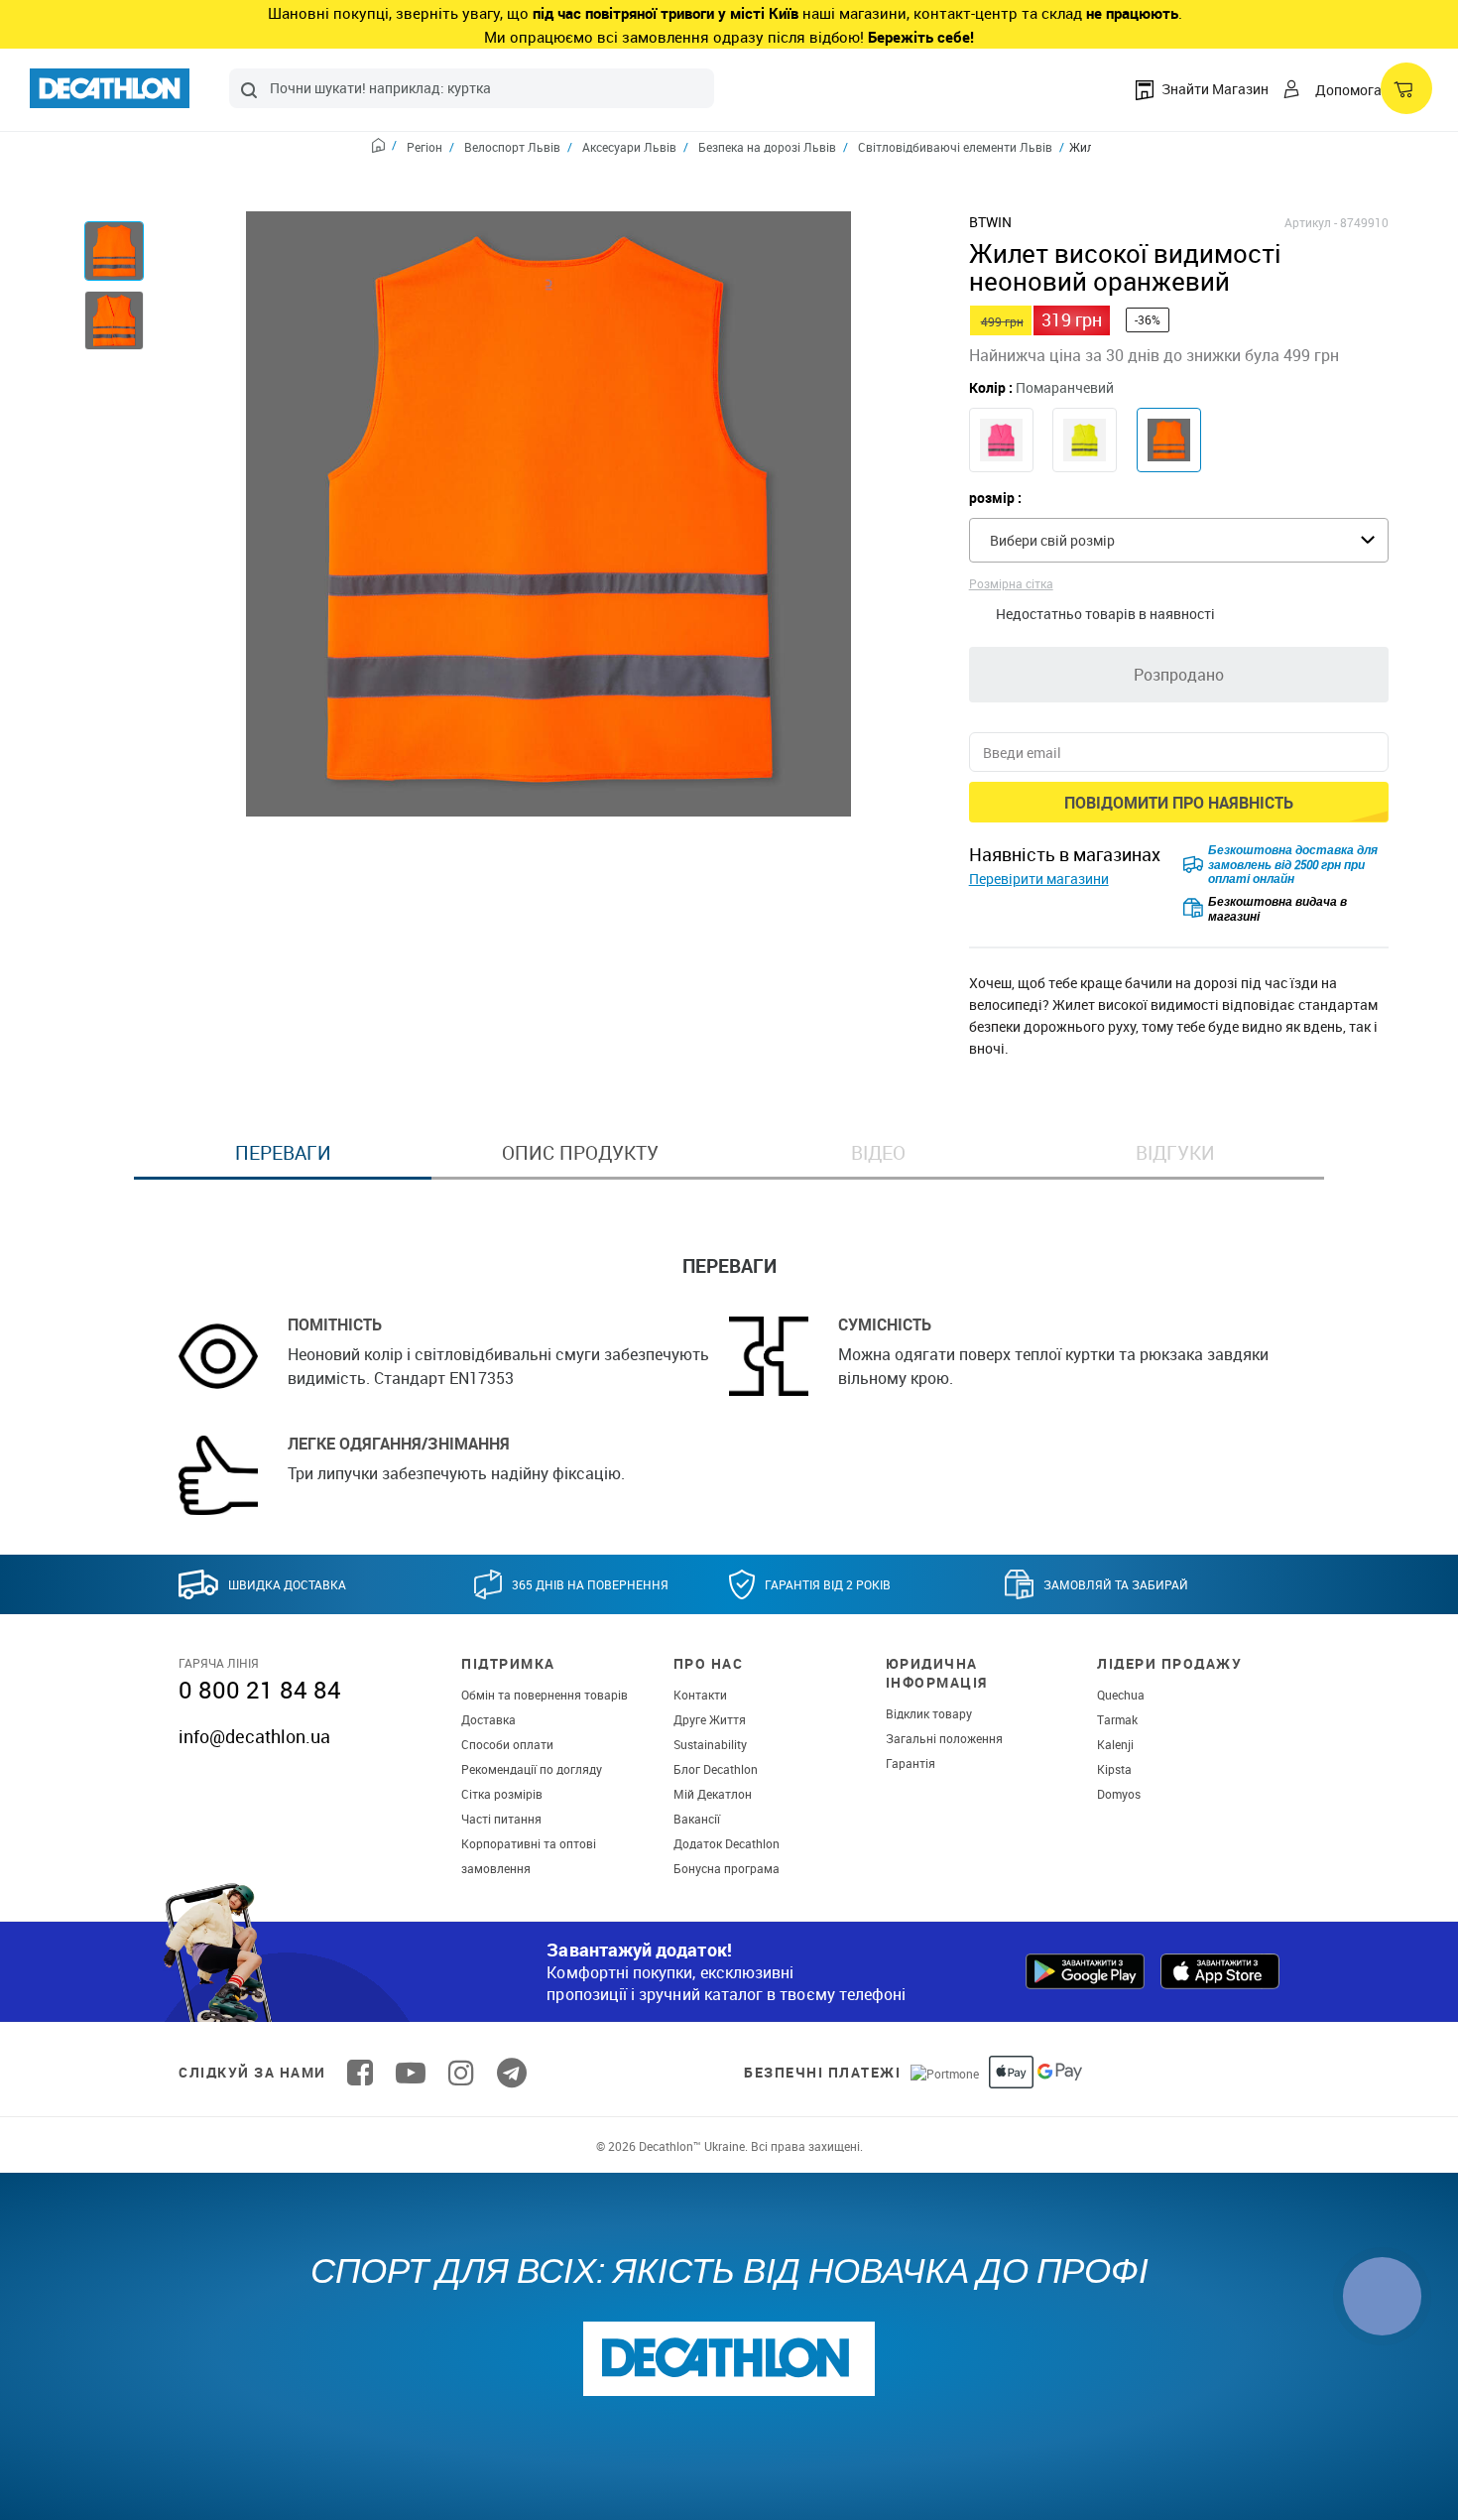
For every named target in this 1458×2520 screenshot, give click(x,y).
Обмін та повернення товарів (545, 1695)
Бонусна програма (727, 1868)
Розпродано (1179, 675)
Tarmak (1117, 1719)
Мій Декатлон (713, 1794)
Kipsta (1114, 1769)
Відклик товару (929, 1713)
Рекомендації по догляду (532, 1769)
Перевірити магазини (1039, 879)
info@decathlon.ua (254, 1736)
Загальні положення (944, 1738)
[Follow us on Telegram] (512, 2073)
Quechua (1121, 1695)
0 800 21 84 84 (260, 1690)
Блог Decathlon (716, 1769)
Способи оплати (507, 1744)
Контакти (700, 1695)
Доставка (488, 1719)
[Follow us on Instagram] (461, 2073)
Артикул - (1311, 222)
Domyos (1119, 1794)
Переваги (283, 1153)
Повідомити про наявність (1179, 803)
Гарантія (911, 1763)
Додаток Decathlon (727, 1843)
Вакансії (697, 1819)
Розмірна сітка (1011, 583)
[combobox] (472, 88)
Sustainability (710, 1744)
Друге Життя (710, 1719)
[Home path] (384, 148)
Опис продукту (580, 1153)
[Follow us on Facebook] (360, 2073)
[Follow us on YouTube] (411, 2073)
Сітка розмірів (502, 1794)
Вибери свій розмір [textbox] (1052, 540)
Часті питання (501, 1819)
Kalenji (1115, 1744)
